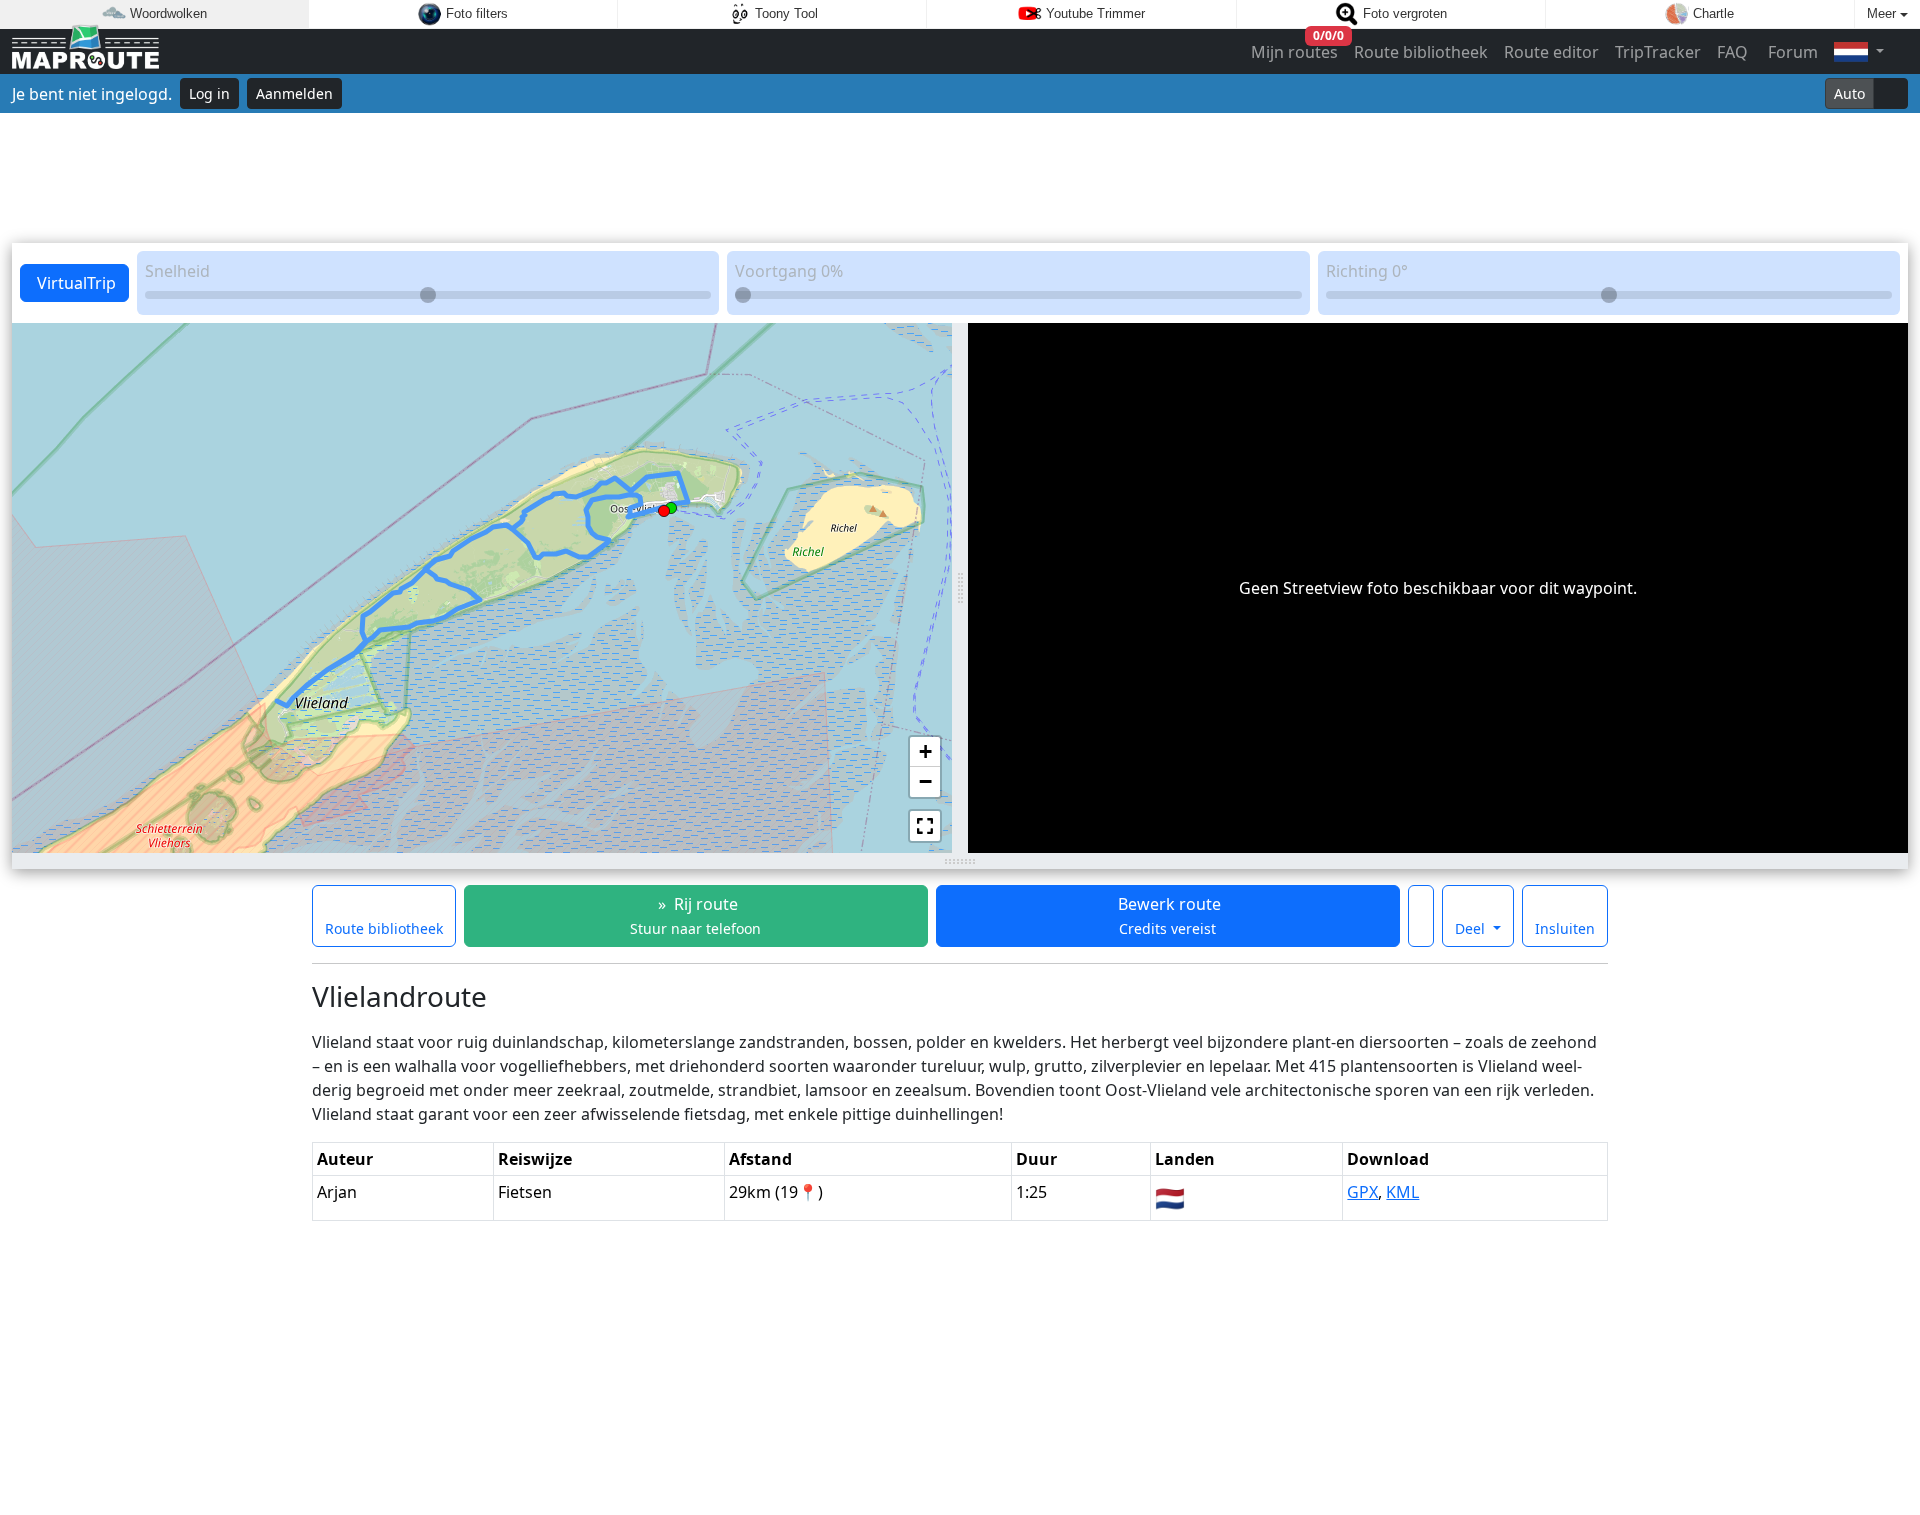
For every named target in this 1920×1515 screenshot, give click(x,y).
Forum (1791, 52)
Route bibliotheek (1421, 52)
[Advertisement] (960, 178)
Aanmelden (294, 93)
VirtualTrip (74, 283)
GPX (1362, 1192)
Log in (209, 93)
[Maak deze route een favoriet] (1421, 916)
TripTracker (1658, 52)
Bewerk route (1167, 915)
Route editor (1551, 52)
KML (1402, 1192)
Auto (1849, 93)
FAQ (1732, 52)
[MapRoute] (85, 51)
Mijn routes (1295, 47)
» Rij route (695, 915)
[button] (671, 504)
